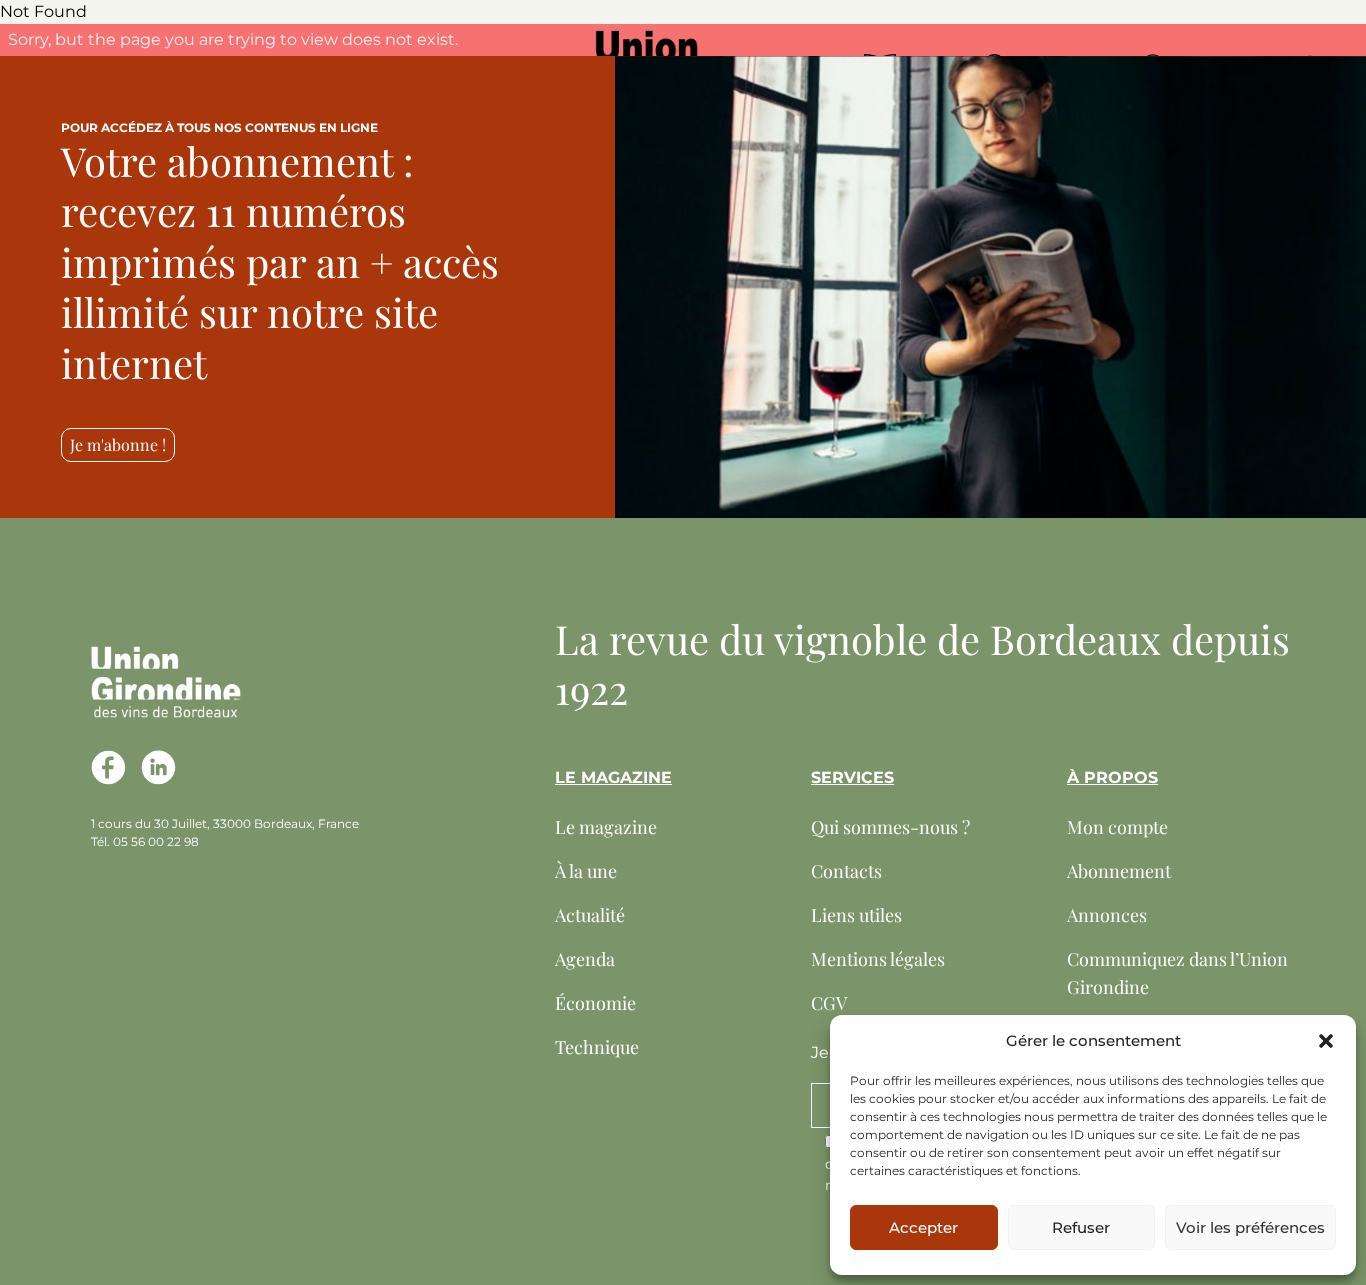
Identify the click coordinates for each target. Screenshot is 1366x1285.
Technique (597, 1047)
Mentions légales (878, 959)
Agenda (585, 959)
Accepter (923, 1227)
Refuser (1081, 1227)
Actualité (590, 915)
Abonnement (1119, 871)
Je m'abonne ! (118, 444)
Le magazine (606, 827)
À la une (586, 871)
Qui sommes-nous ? (890, 827)
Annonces (1107, 915)
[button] (1326, 1041)
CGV (829, 1003)
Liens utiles (856, 915)
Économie (595, 1003)
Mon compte (1117, 827)
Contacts (846, 871)
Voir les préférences (1250, 1227)
